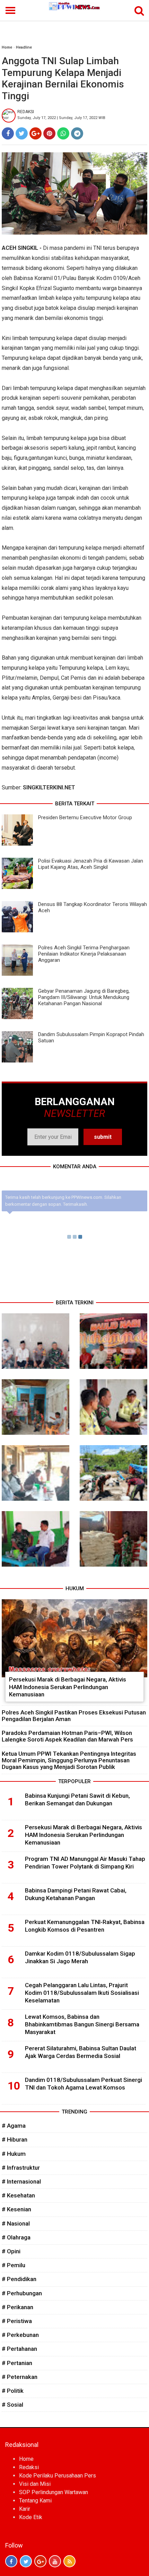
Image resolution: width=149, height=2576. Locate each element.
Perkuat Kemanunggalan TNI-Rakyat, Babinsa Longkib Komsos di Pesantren (85, 1926)
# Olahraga (16, 2237)
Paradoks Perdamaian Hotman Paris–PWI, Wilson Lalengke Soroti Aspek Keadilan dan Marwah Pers (67, 1736)
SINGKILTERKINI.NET (49, 787)
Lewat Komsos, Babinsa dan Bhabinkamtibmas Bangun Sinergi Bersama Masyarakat (82, 2024)
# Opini (11, 2251)
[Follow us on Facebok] (11, 2561)
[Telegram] (77, 133)
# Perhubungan (22, 2293)
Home (7, 47)
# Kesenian (16, 2209)
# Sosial (12, 2405)
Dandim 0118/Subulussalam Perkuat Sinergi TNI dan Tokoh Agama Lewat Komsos (84, 2084)
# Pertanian (17, 2363)
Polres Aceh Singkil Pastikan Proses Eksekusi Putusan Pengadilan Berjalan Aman (74, 1716)
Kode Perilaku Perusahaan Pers (58, 2476)
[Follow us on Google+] (40, 2561)
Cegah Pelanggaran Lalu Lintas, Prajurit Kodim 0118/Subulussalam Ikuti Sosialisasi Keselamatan (82, 1993)
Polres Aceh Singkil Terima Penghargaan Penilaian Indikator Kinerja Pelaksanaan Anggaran (84, 954)
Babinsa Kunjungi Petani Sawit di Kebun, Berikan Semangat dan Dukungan (77, 1799)
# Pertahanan (19, 2349)
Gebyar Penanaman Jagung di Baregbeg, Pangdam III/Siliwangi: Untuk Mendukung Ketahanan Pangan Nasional (84, 997)
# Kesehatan (18, 2195)
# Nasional (16, 2223)
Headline (24, 47)
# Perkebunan (20, 2335)
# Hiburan (15, 2139)
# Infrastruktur (21, 2168)
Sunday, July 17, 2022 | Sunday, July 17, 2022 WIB (61, 118)
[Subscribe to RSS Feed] (69, 2561)
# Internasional (21, 2181)
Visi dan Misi (35, 2484)
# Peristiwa (17, 2321)
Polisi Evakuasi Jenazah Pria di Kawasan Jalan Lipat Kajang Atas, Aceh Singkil (91, 864)
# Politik (13, 2391)
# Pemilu (14, 2265)
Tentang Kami (35, 2501)
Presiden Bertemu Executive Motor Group (85, 817)
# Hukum (14, 2154)
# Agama (14, 2126)
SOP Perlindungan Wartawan (54, 2492)
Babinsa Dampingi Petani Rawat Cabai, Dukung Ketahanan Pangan (76, 1894)
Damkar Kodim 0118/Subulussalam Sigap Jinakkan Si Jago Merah (80, 1957)
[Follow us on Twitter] (26, 2561)
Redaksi (29, 2467)
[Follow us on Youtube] (55, 2561)
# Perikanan (17, 2307)
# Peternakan (20, 2377)
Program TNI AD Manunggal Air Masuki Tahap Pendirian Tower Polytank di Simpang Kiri (85, 1863)
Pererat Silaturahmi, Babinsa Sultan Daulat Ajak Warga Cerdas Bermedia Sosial (81, 2052)
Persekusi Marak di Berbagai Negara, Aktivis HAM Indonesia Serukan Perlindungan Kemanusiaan (68, 1687)
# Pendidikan (19, 2279)
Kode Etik (31, 2517)
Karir (25, 2509)
